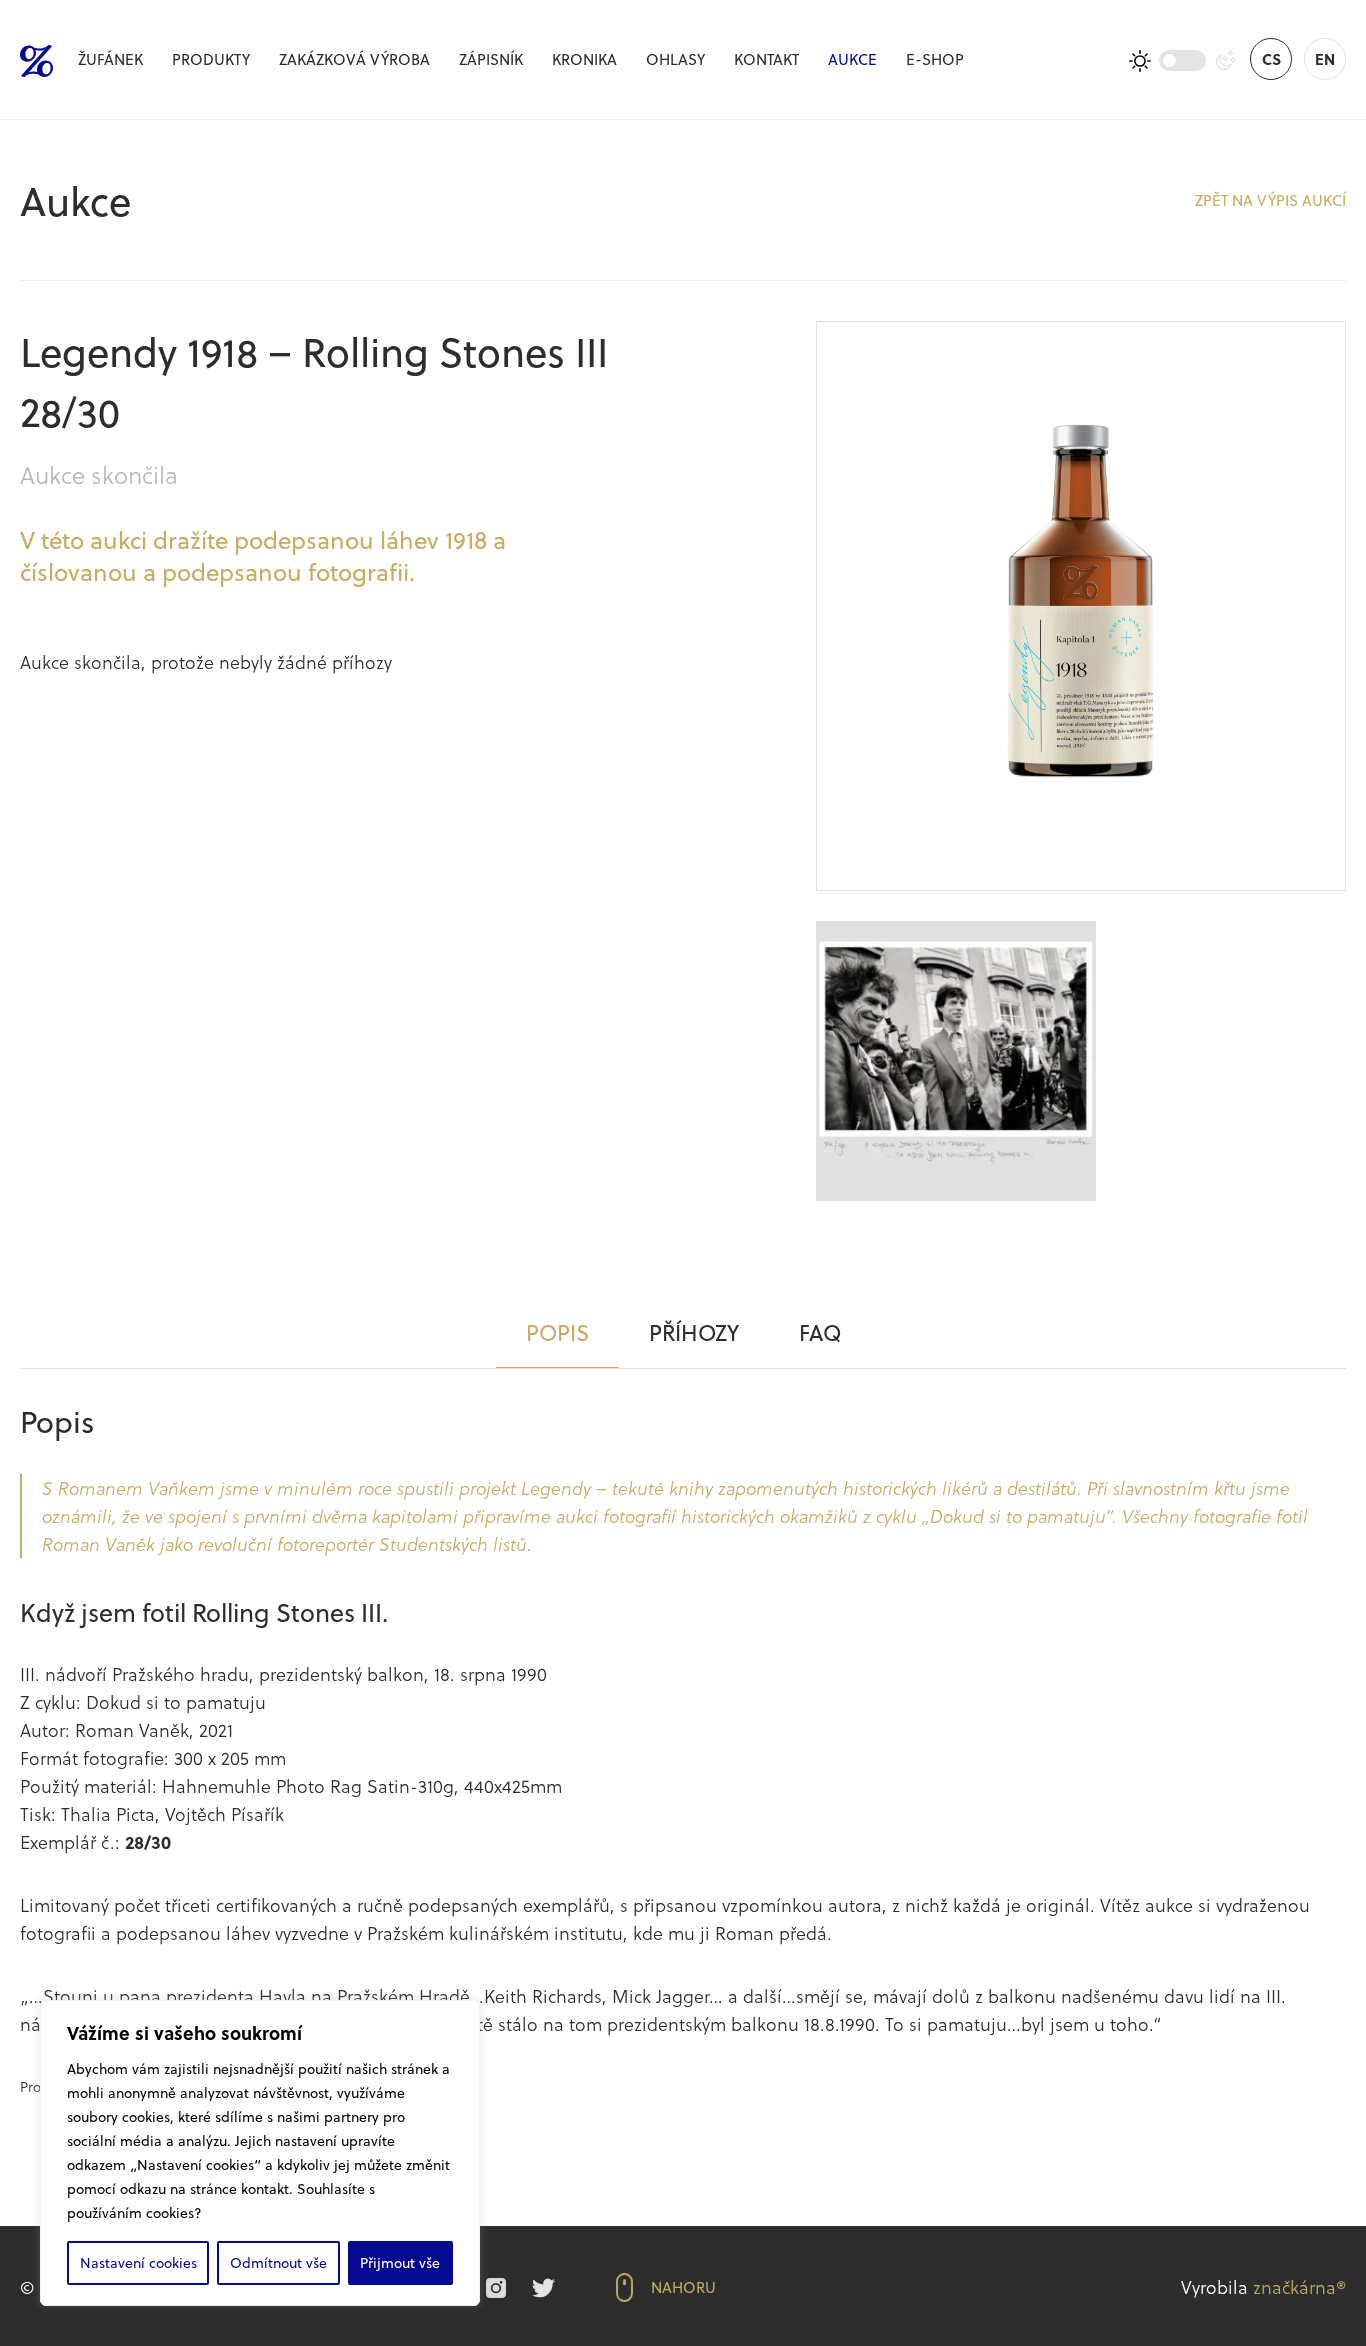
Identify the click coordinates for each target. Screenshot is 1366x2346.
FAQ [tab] (820, 1332)
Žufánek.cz (36, 61)
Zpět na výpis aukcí (1270, 200)
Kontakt (766, 59)
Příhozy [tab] (694, 1332)
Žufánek (110, 59)
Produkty (211, 59)
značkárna (1294, 2286)
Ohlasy (675, 59)
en (1325, 59)
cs (1271, 59)
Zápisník (491, 59)
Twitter (543, 2288)
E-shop (935, 59)
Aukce (852, 59)
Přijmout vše (400, 2262)
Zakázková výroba (354, 59)
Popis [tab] (557, 1332)
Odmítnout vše (278, 2262)
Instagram (496, 2288)
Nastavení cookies (138, 2262)
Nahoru (683, 2287)
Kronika (584, 59)
